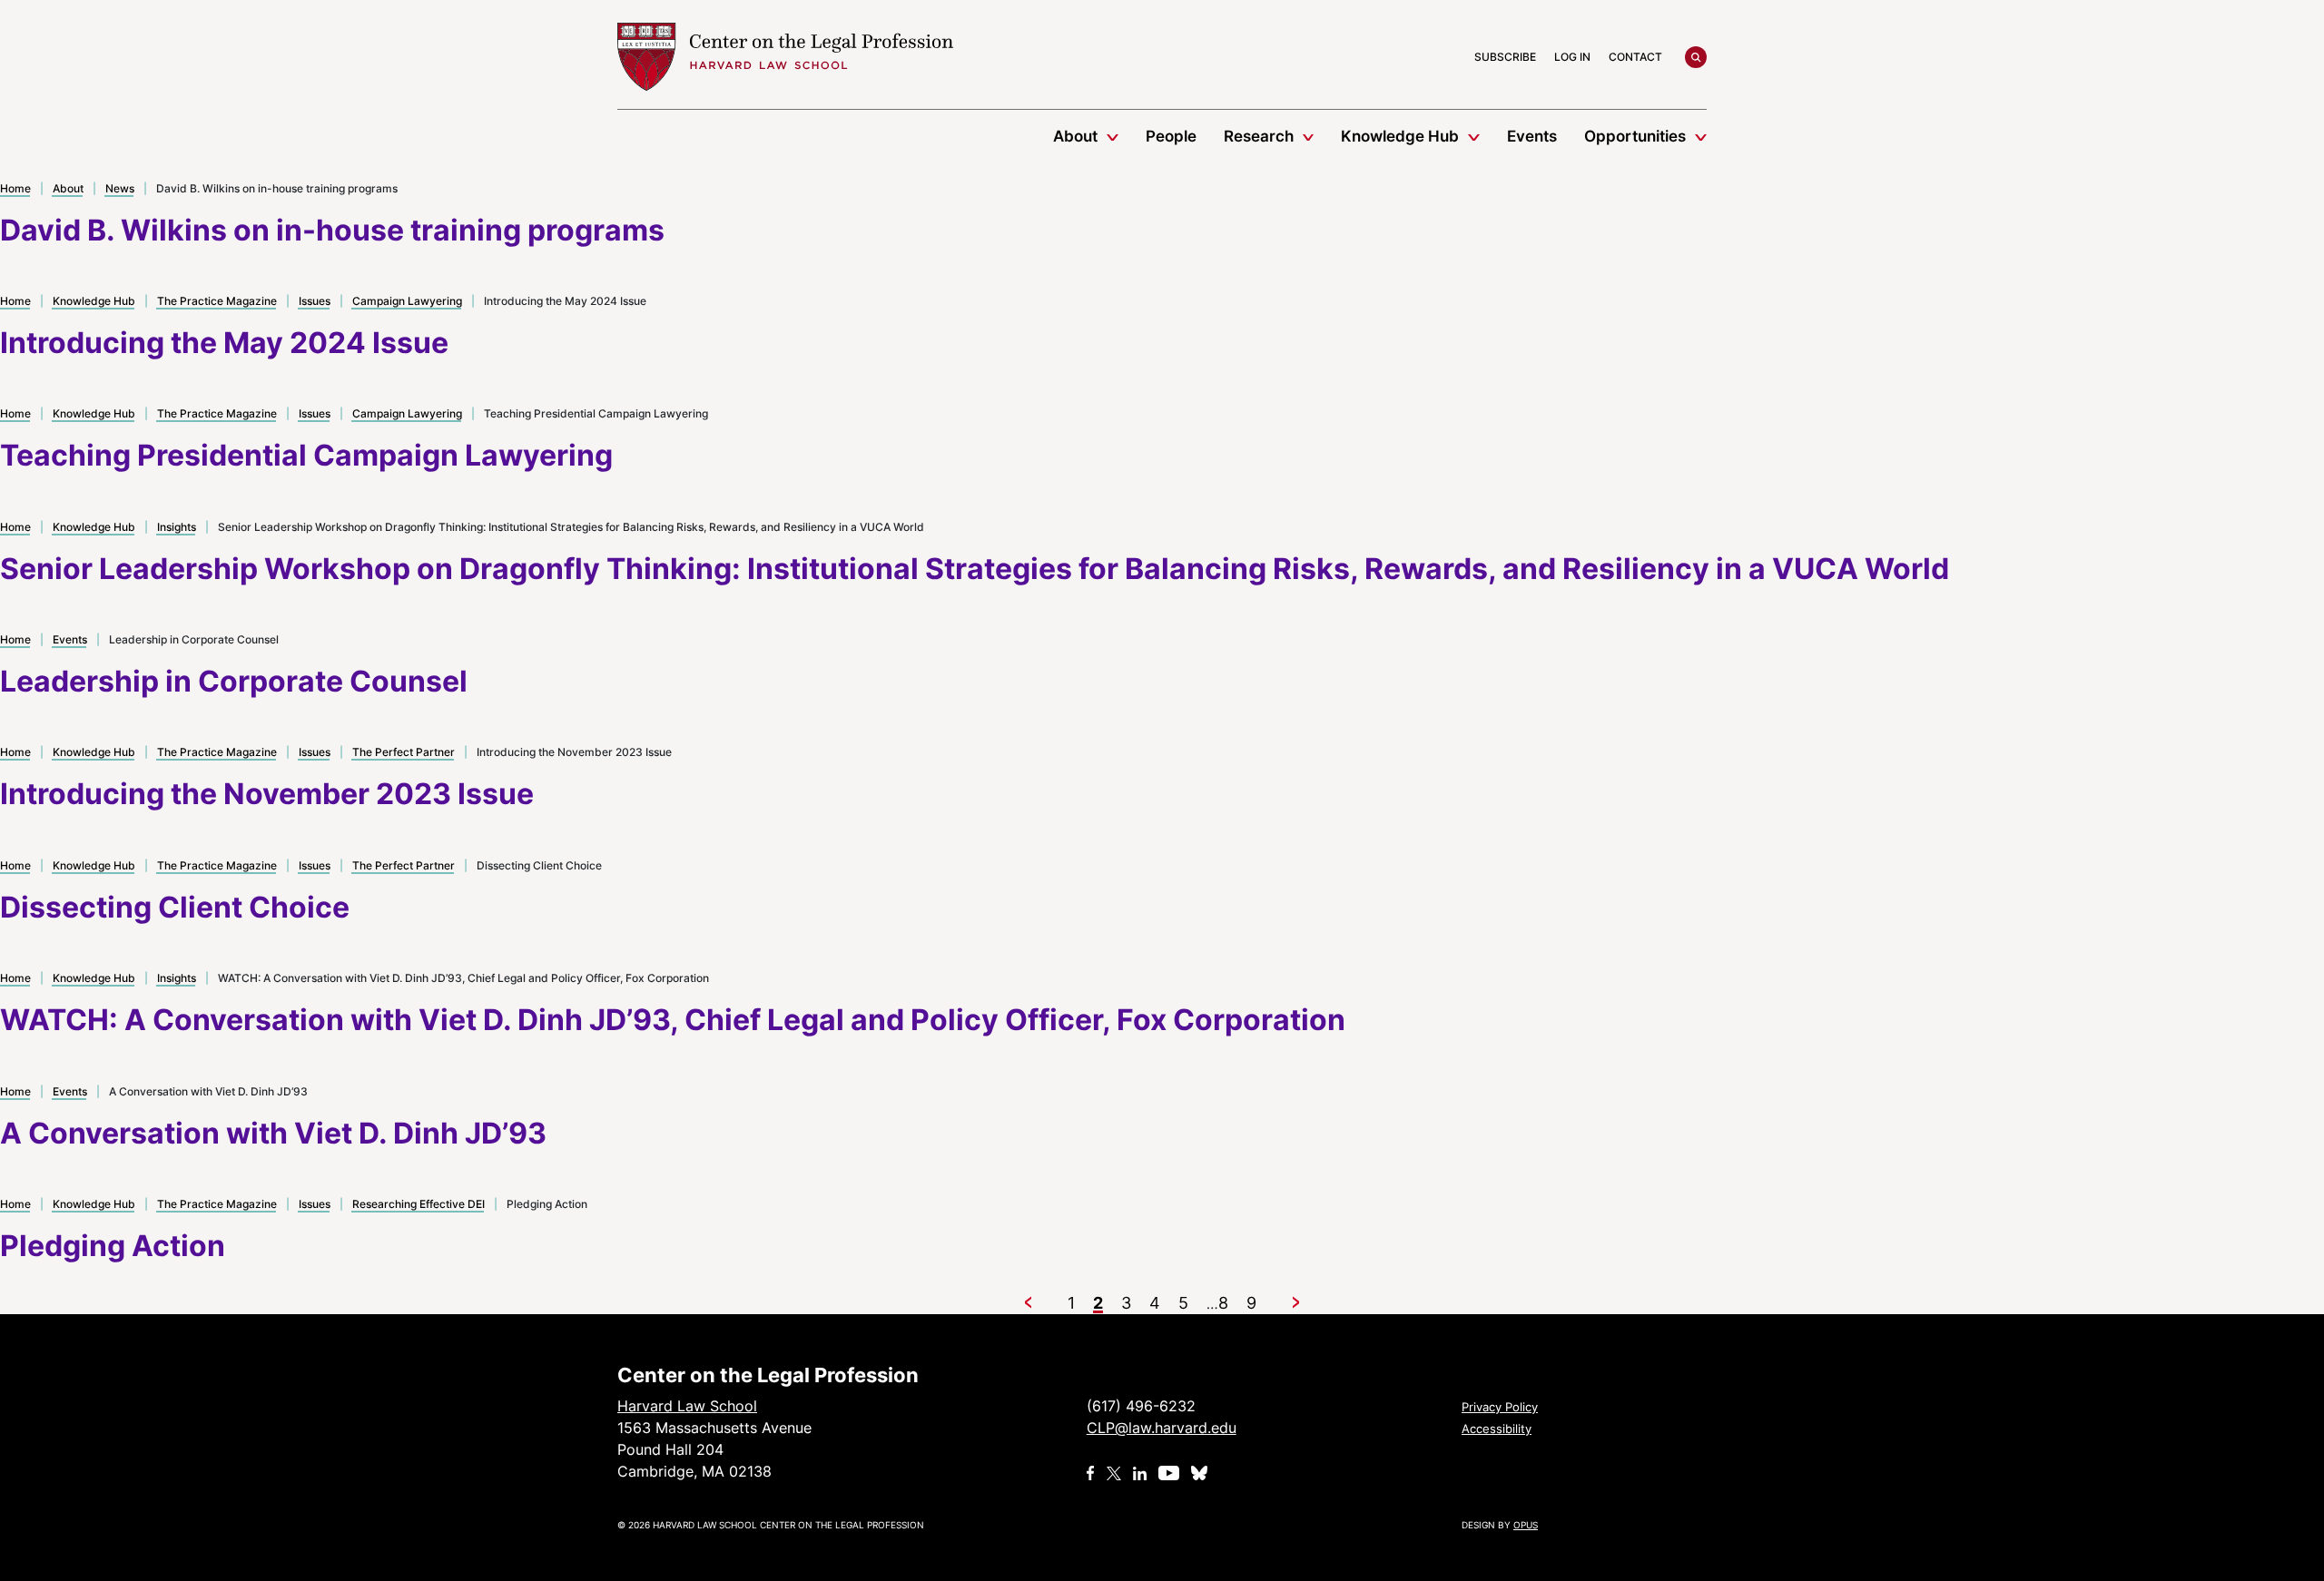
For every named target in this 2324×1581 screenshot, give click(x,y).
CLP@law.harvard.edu (1162, 1428)
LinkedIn (1140, 1473)
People (1171, 136)
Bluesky (1201, 1473)
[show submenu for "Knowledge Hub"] (1474, 136)
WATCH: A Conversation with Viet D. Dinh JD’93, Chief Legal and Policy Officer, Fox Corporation (673, 1020)
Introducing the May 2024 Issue (224, 343)
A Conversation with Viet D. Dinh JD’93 (273, 1133)
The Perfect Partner (404, 752)
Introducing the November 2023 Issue (267, 794)
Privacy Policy (1500, 1407)
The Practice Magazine (217, 301)
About (1075, 136)
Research (1259, 136)
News (120, 188)
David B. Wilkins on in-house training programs (332, 230)
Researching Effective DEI (419, 1204)
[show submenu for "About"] (1113, 136)
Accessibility (1497, 1429)
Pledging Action (113, 1246)
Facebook (1091, 1473)
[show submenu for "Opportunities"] (1701, 136)
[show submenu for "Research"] (1309, 136)
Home (15, 188)
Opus (1526, 1525)
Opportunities (1635, 136)
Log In (1572, 57)
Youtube (1169, 1473)
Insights (177, 527)
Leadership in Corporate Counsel (234, 681)
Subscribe (1505, 57)
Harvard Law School (785, 57)
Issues (315, 301)
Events (1532, 136)
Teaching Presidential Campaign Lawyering (306, 455)
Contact (1635, 57)
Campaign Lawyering (407, 301)
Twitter (1114, 1473)
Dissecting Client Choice (175, 907)
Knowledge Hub (1400, 136)
